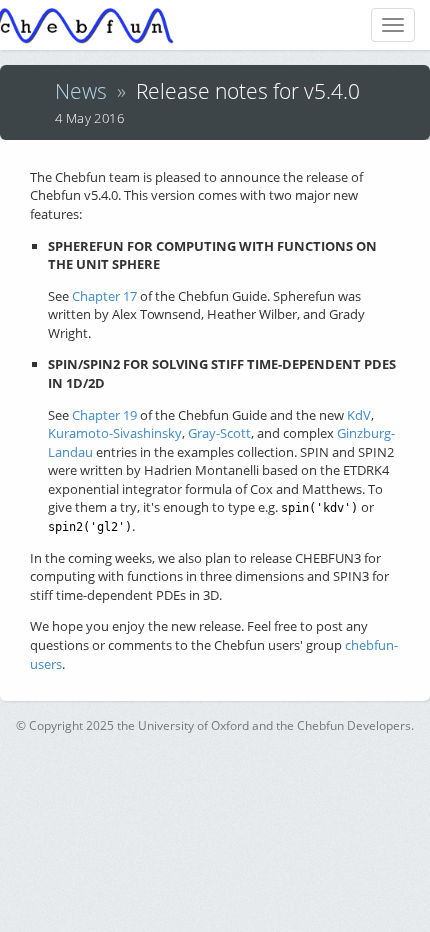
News (81, 91)
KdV (359, 415)
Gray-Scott (219, 433)
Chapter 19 (104, 415)
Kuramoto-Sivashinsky (115, 433)
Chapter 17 (104, 296)
